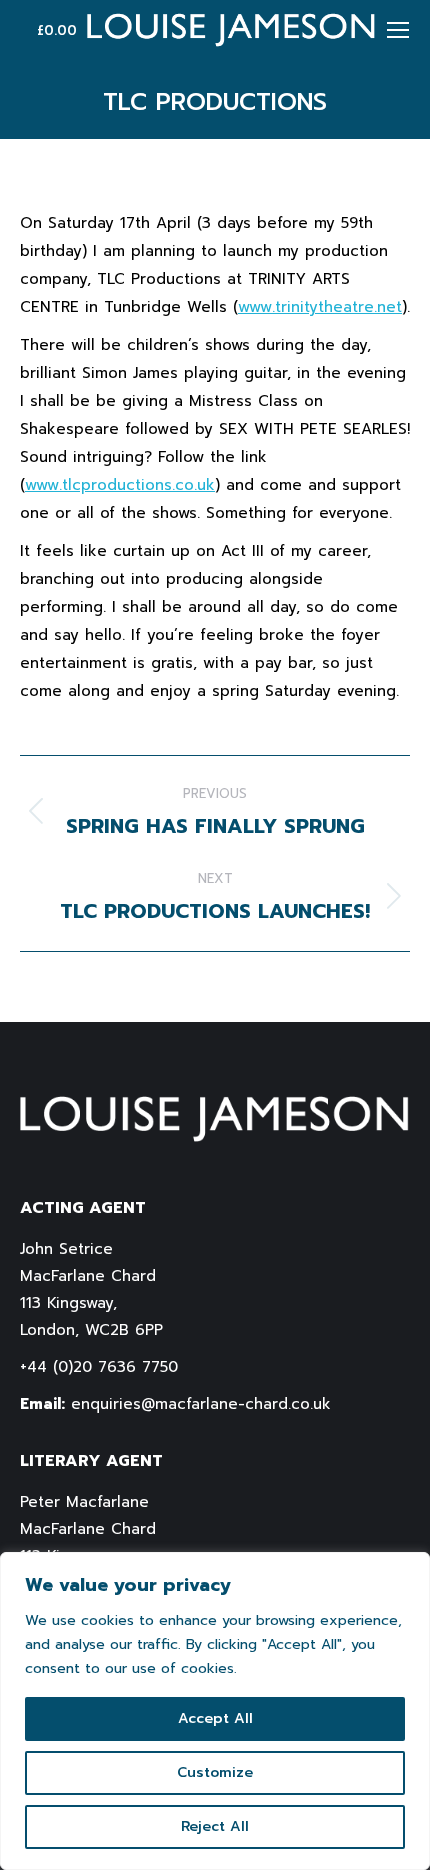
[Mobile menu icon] (398, 30)
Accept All (215, 1718)
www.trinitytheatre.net (320, 307)
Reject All (215, 1826)
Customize (215, 1772)
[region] (215, 1711)
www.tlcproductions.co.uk (120, 485)
